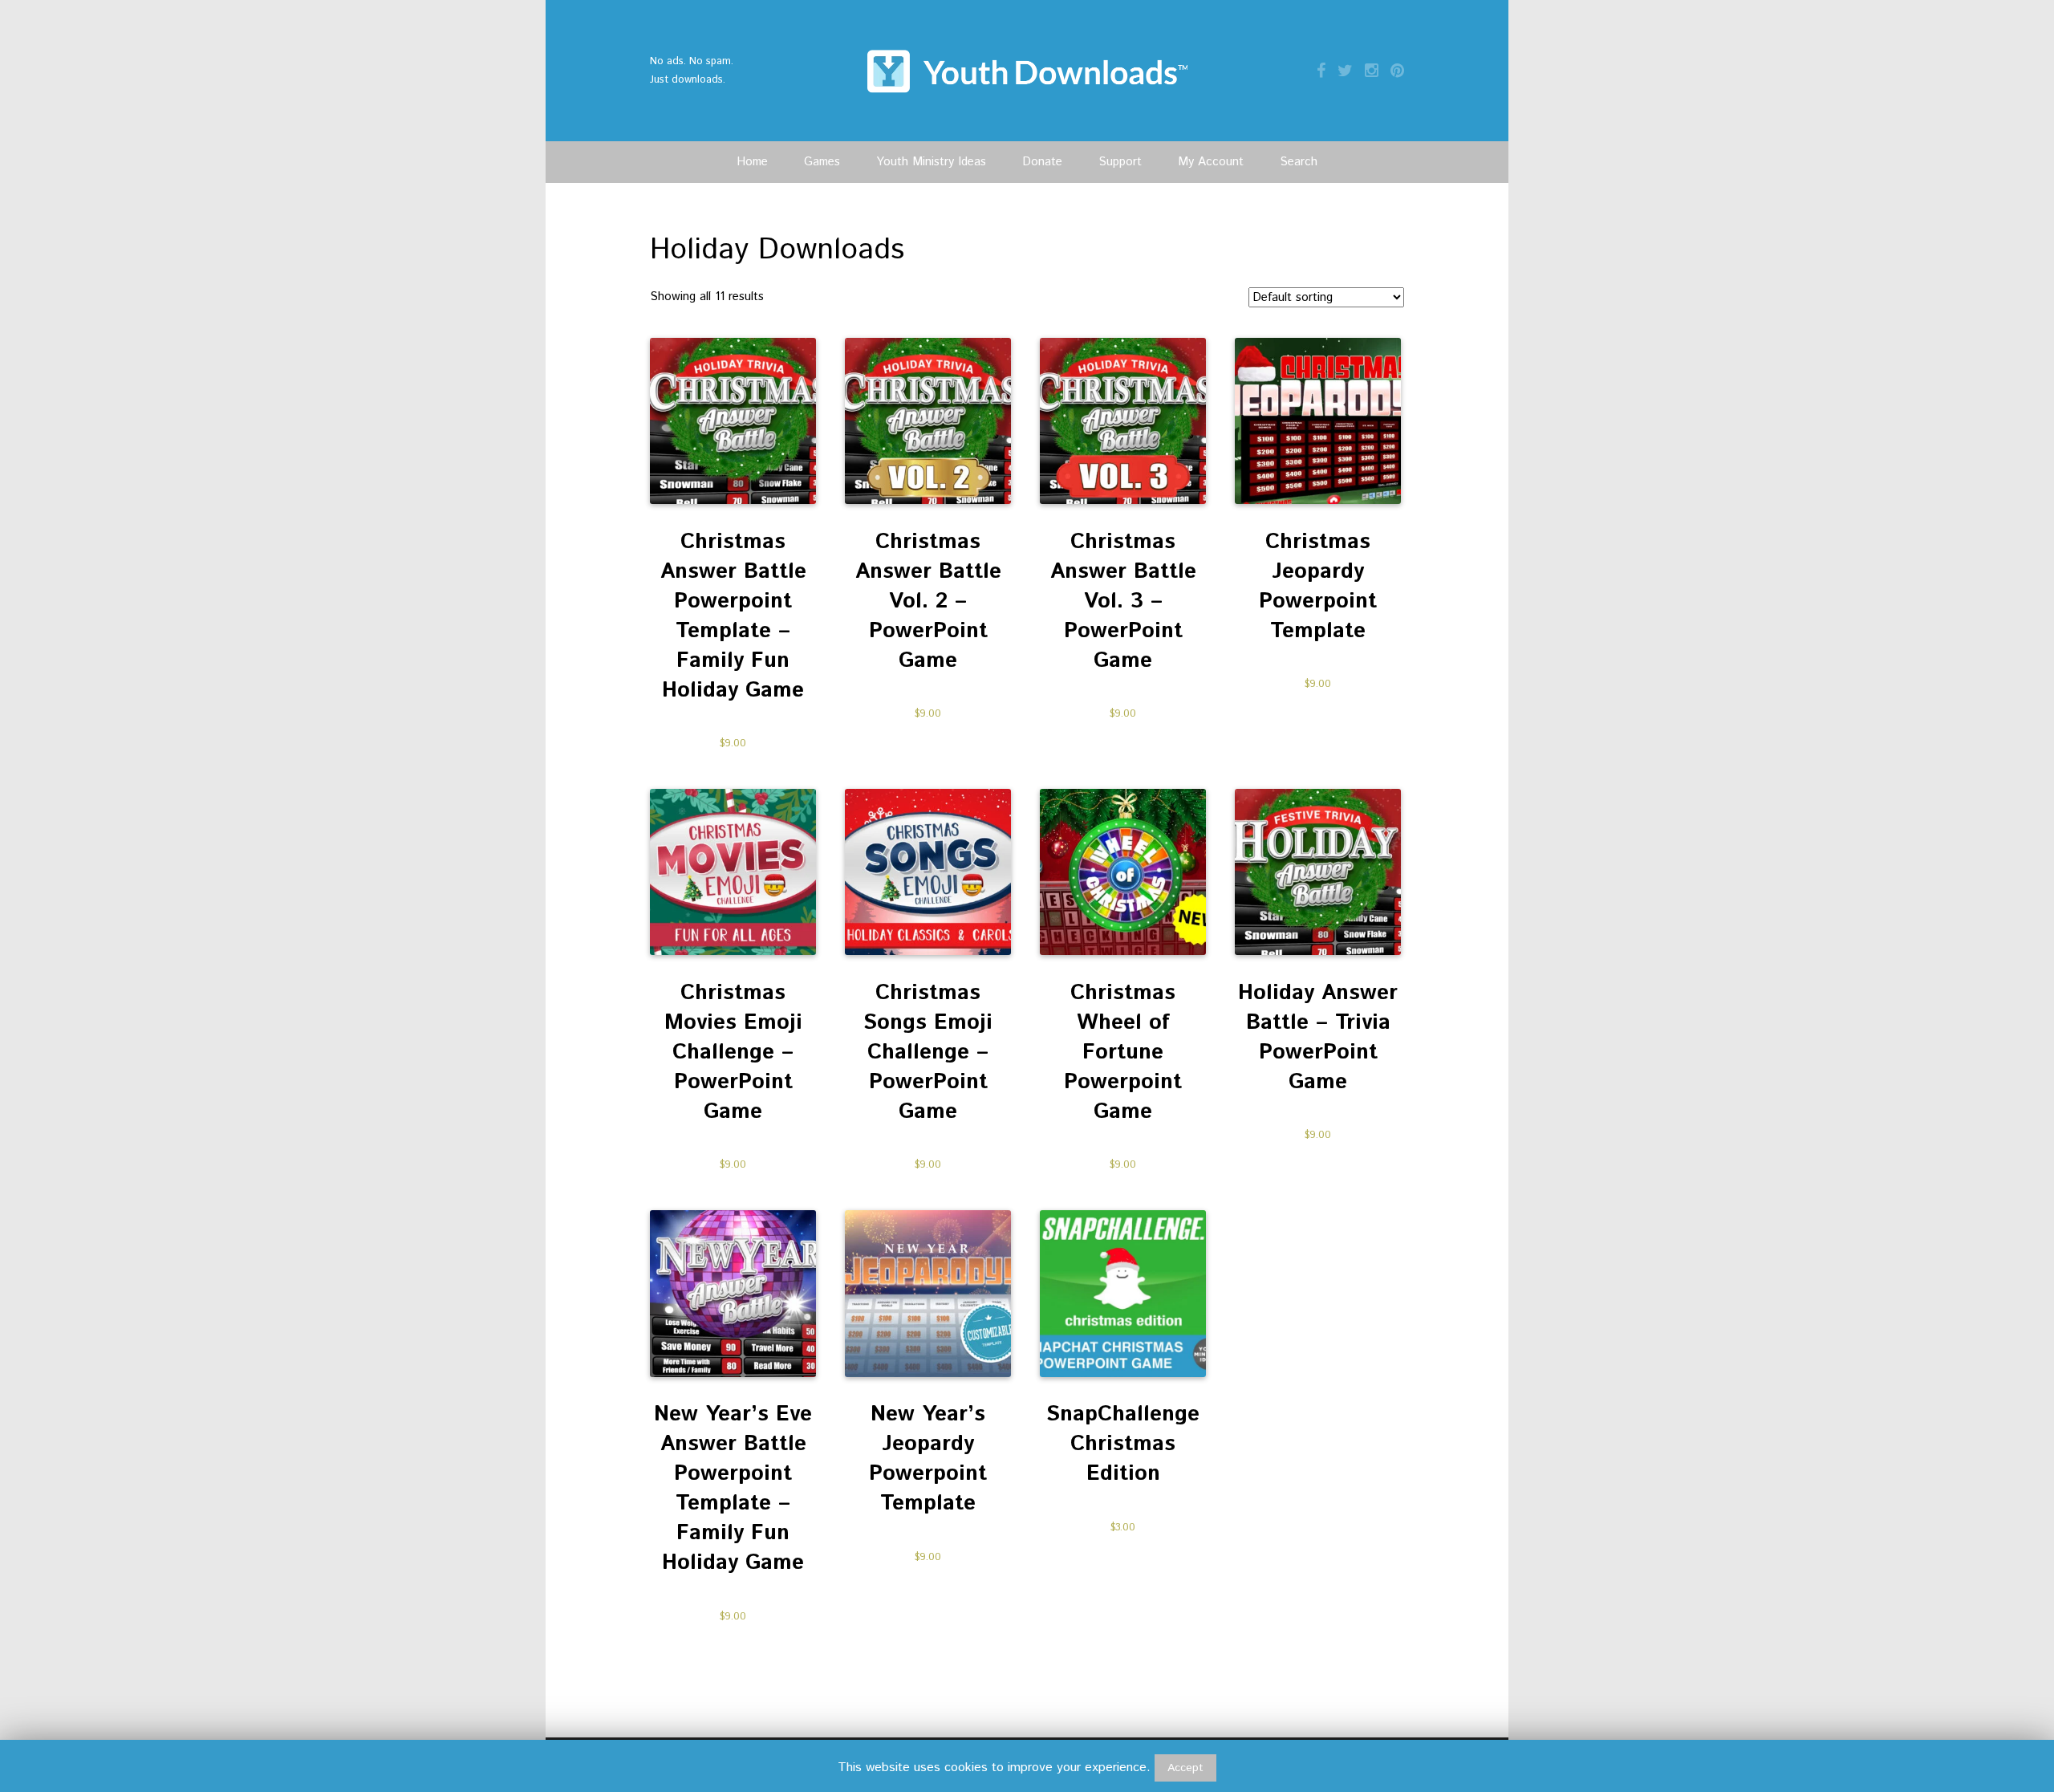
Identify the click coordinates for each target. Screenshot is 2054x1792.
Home (752, 162)
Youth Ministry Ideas (931, 162)
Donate (1042, 162)
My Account (1211, 162)
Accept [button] (1185, 1768)
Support (1120, 162)
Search (1299, 162)
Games (822, 162)
